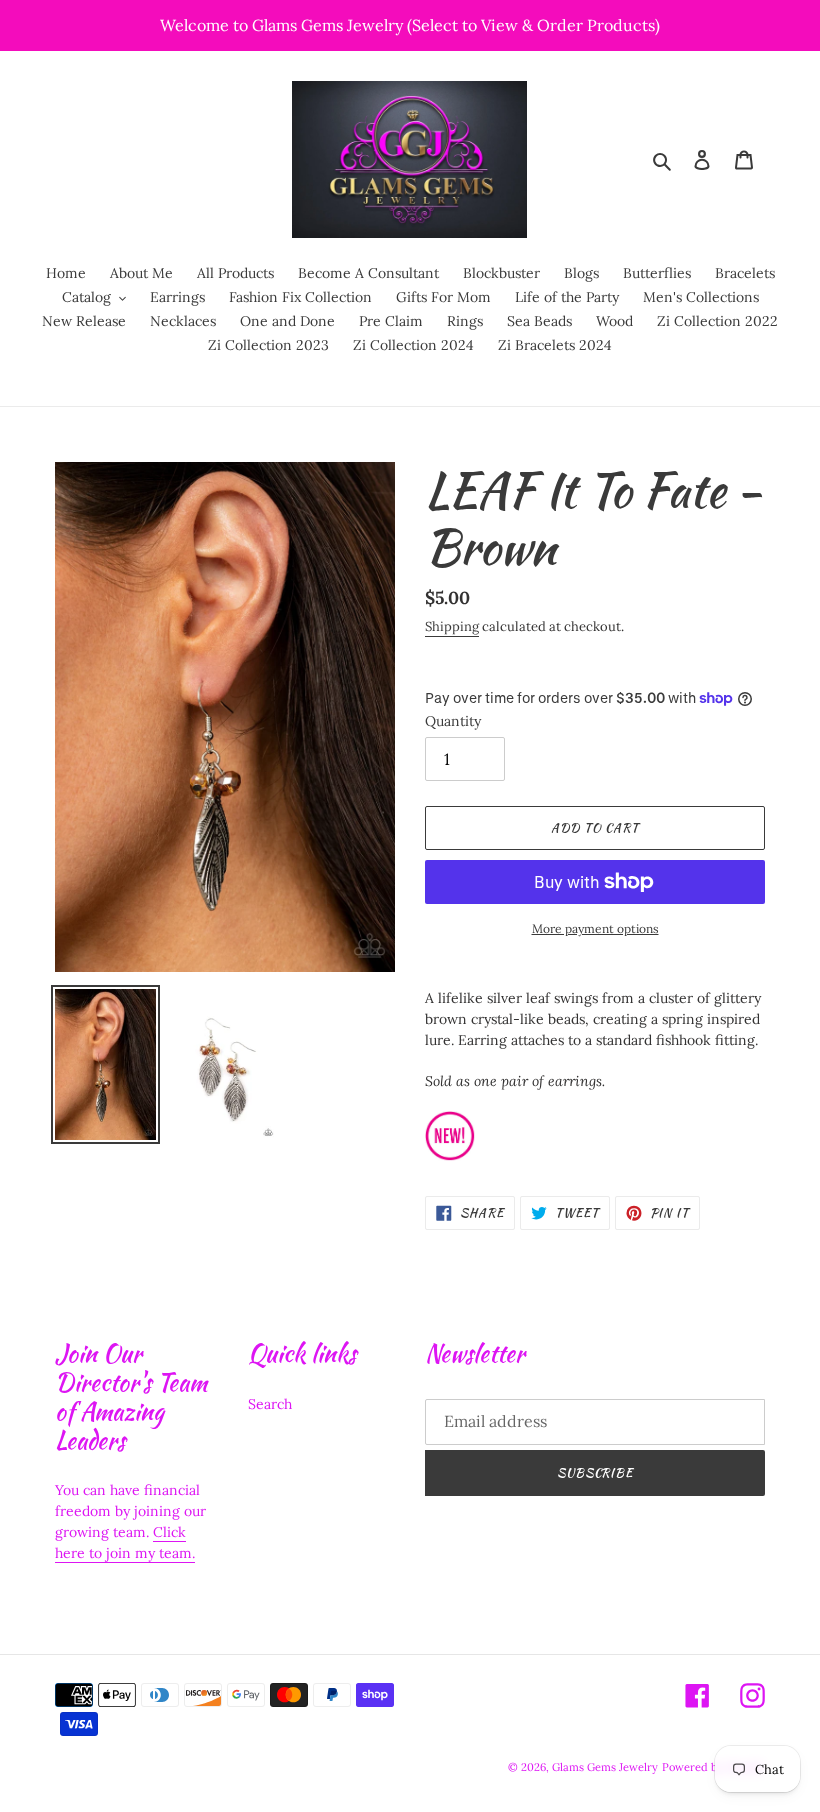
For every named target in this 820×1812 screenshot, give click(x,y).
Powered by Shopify (713, 1767)
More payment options (595, 928)
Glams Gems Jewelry (605, 1767)
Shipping (452, 626)
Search (270, 1404)
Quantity (453, 721)
